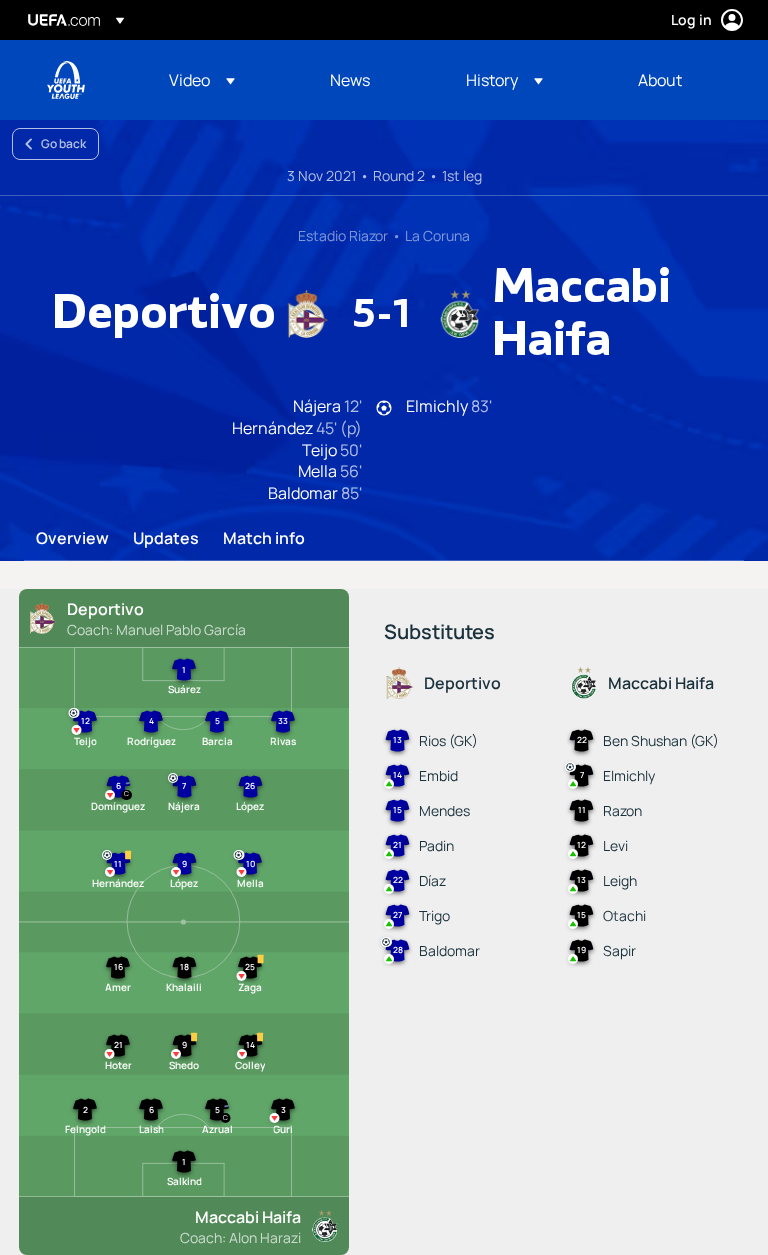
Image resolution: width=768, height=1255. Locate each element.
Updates (166, 539)
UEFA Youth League (66, 80)
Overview (72, 539)
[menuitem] (224, 80)
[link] (350, 80)
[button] (202, 80)
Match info (264, 539)
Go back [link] (63, 143)
